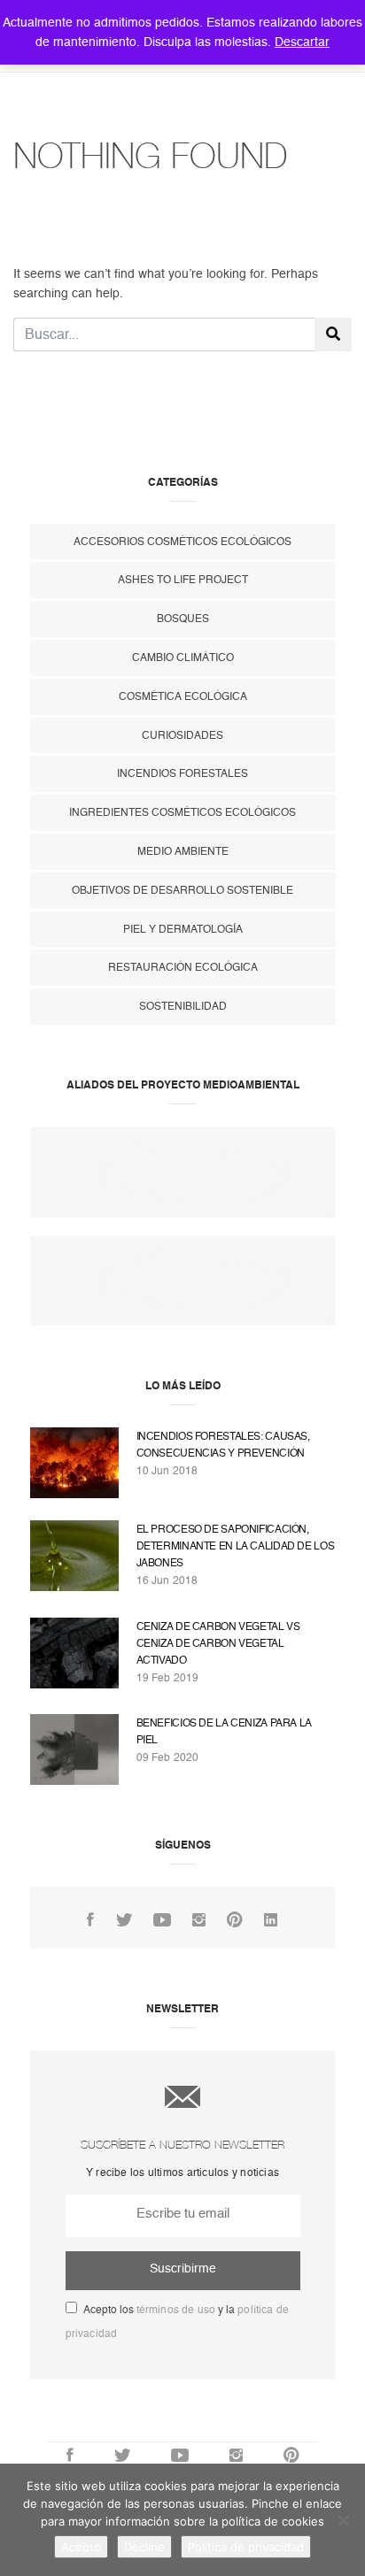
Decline (144, 2547)
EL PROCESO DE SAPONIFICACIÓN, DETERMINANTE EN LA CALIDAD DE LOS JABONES (236, 1546)
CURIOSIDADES (182, 735)
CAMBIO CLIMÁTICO (183, 657)
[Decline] (343, 2520)
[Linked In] (271, 1920)
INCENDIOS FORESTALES (182, 773)
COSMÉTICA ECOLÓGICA (183, 696)
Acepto (81, 2547)
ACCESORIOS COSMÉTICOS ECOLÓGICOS (182, 542)
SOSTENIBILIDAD (183, 1006)
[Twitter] (124, 1920)
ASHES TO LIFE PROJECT (183, 580)
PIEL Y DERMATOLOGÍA (183, 929)
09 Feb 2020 (168, 1757)
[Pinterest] (235, 1920)
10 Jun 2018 (167, 1471)
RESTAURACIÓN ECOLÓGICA (183, 967)
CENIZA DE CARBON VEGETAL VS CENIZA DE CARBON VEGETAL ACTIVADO (218, 1643)
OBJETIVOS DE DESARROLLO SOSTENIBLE (182, 890)
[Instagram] (199, 1920)
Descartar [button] (302, 42)
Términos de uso (176, 2310)
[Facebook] (90, 1920)
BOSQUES (183, 619)
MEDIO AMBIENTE (183, 851)
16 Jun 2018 (167, 1580)
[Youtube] (162, 1920)
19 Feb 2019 (168, 1678)
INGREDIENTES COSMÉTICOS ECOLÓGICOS (182, 812)
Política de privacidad (246, 2547)
